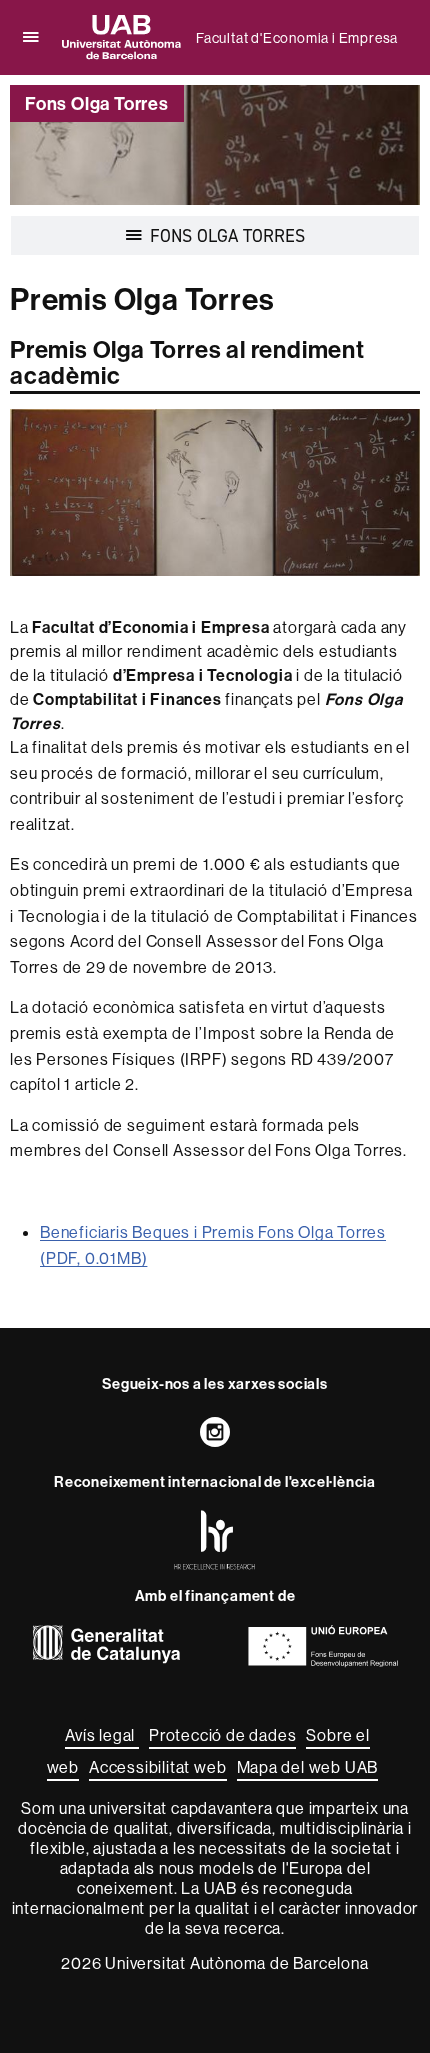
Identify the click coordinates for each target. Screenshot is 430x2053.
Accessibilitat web (157, 1767)
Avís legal (102, 1735)
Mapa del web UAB (308, 1767)
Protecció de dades (222, 1735)
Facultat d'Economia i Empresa (297, 38)
